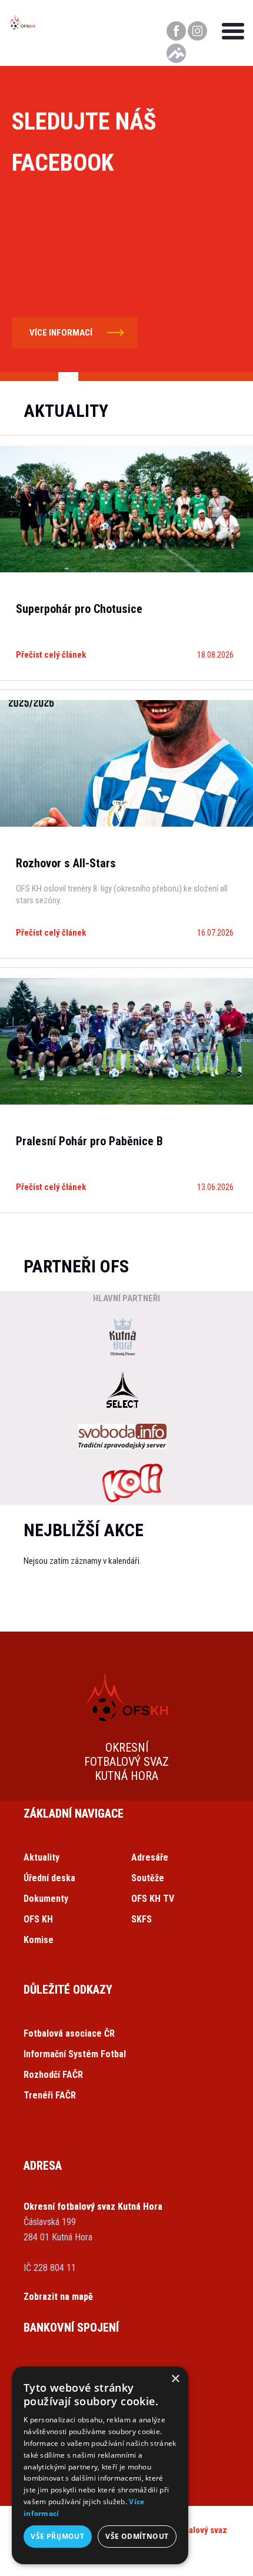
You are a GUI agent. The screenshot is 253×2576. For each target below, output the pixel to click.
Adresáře (150, 1857)
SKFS (142, 1919)
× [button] (175, 2379)
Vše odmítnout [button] (137, 2536)
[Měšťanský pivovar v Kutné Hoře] (122, 1338)
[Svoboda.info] (122, 1438)
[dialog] (100, 2465)
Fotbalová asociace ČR (69, 2033)
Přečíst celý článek (51, 655)
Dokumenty (46, 1899)
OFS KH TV (153, 1899)
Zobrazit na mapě (58, 2297)
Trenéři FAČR (50, 2095)
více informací (61, 333)
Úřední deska (49, 1878)
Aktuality (41, 1857)
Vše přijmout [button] (57, 2536)
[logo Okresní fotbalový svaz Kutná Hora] (22, 26)
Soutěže (148, 1878)
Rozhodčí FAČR (53, 2075)
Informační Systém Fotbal (75, 2054)
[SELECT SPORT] (122, 1391)
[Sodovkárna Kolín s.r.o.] (132, 1484)
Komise (39, 1940)
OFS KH (38, 1919)
